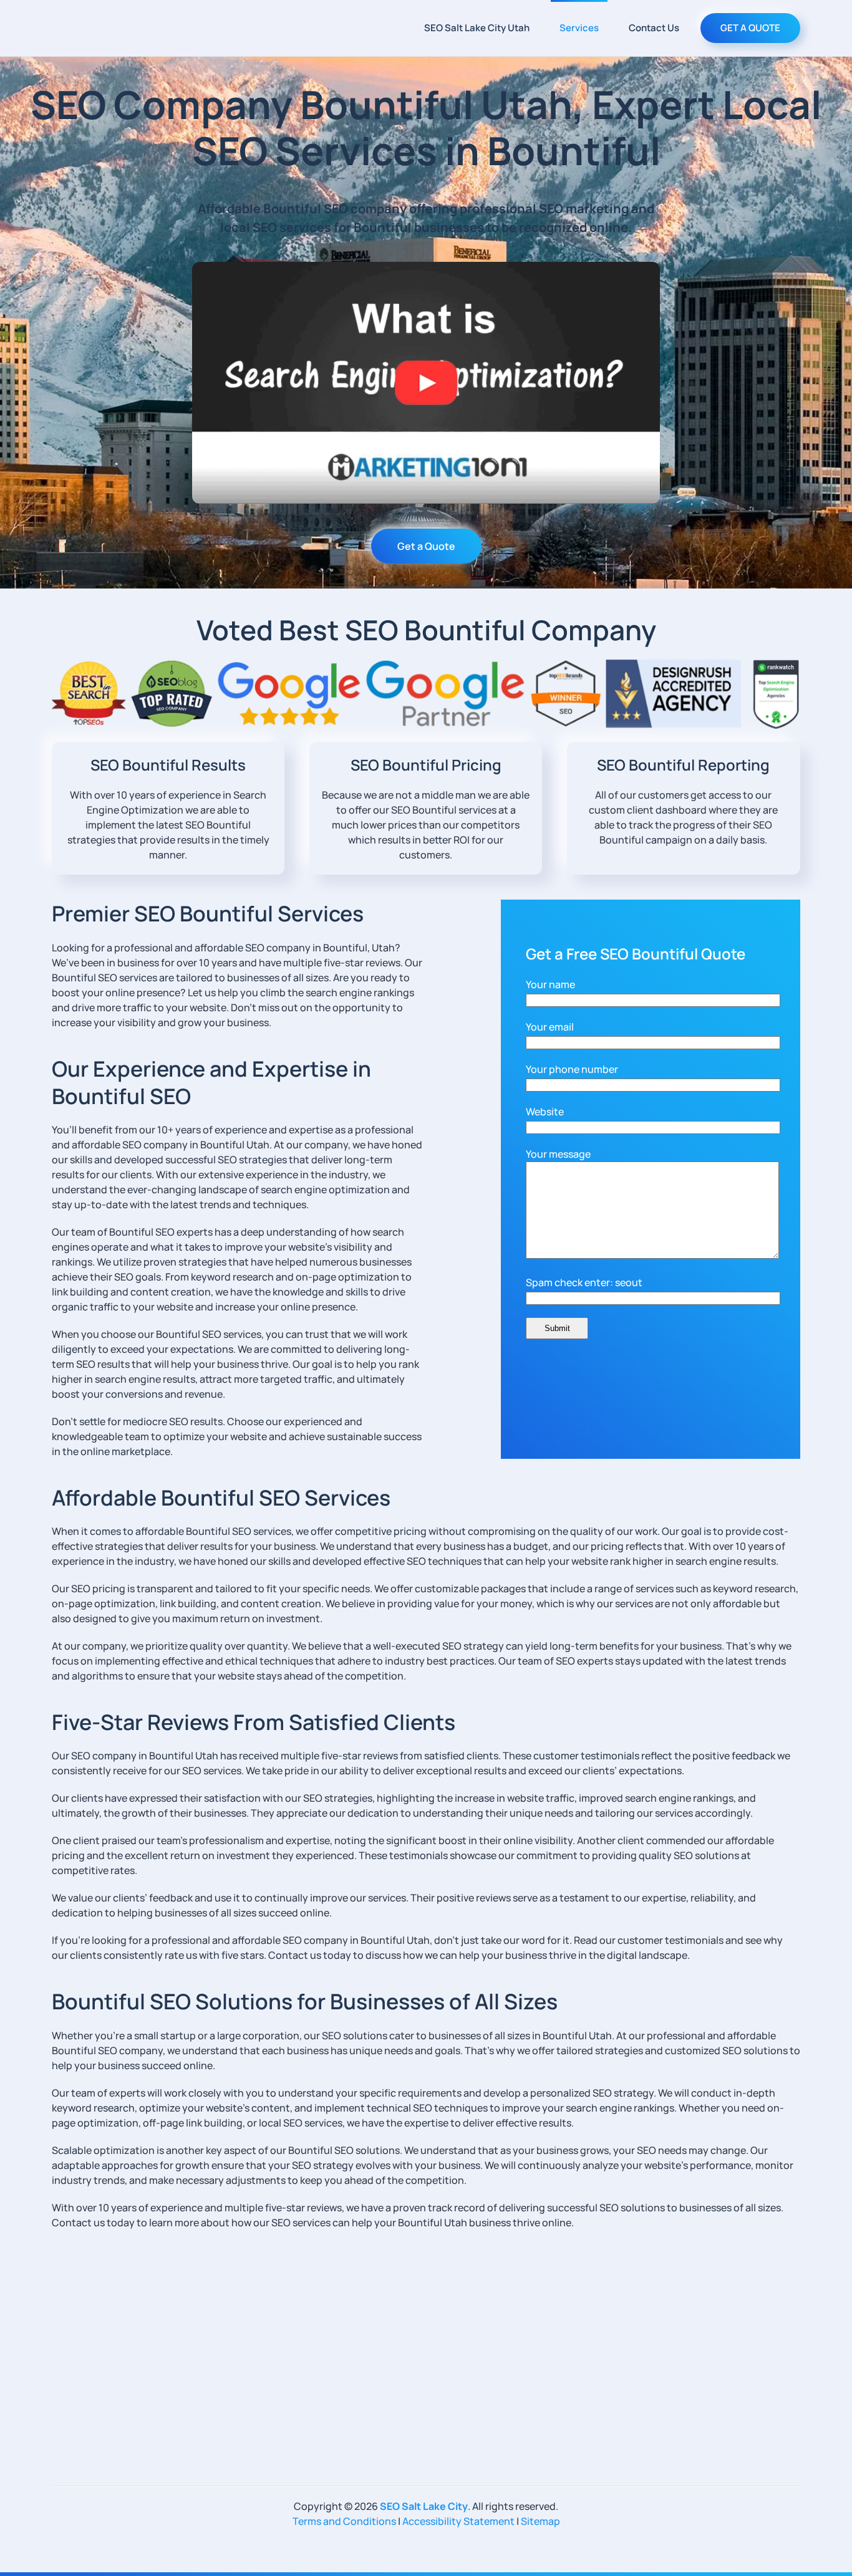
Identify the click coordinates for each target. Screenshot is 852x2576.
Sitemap (540, 2521)
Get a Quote (426, 546)
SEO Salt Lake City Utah (477, 28)
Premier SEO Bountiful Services (208, 913)
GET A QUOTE (750, 28)
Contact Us (654, 28)
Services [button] (579, 28)
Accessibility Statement (458, 2521)
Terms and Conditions (344, 2521)
